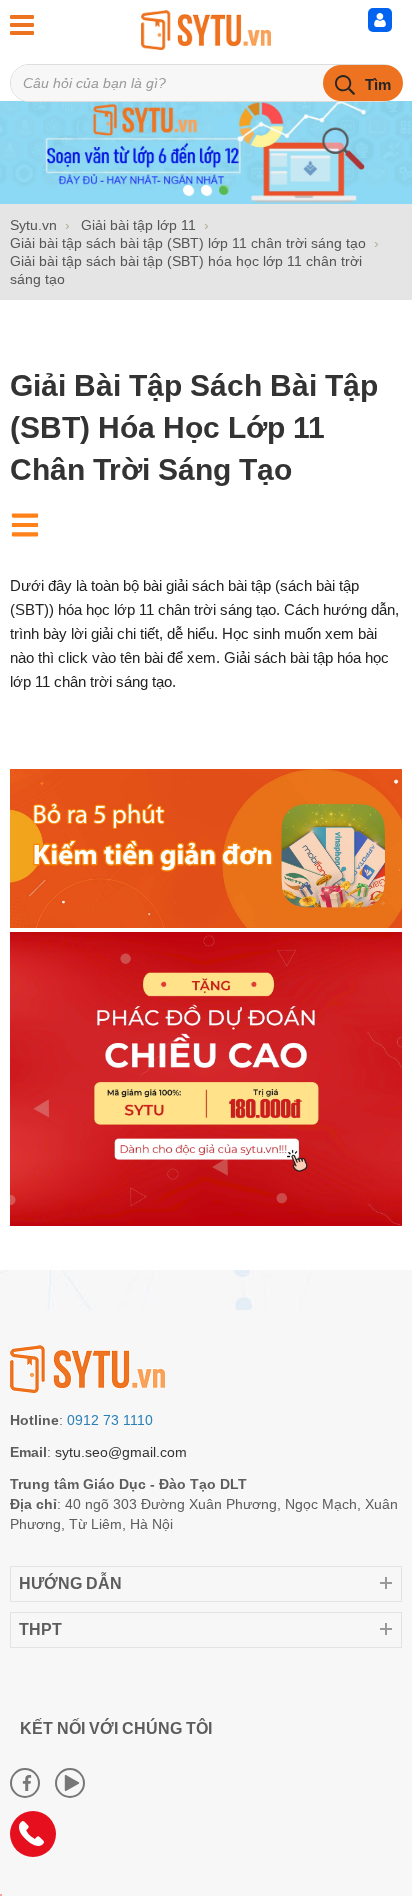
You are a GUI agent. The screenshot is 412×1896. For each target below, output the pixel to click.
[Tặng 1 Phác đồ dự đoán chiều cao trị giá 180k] (206, 1221)
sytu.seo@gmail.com (121, 1452)
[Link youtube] (70, 1783)
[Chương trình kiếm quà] (206, 923)
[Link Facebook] (25, 1783)
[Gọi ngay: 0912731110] (40, 1841)
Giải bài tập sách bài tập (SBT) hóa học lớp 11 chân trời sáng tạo (194, 427)
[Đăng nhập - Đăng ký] (385, 25)
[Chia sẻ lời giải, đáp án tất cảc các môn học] (206, 30)
